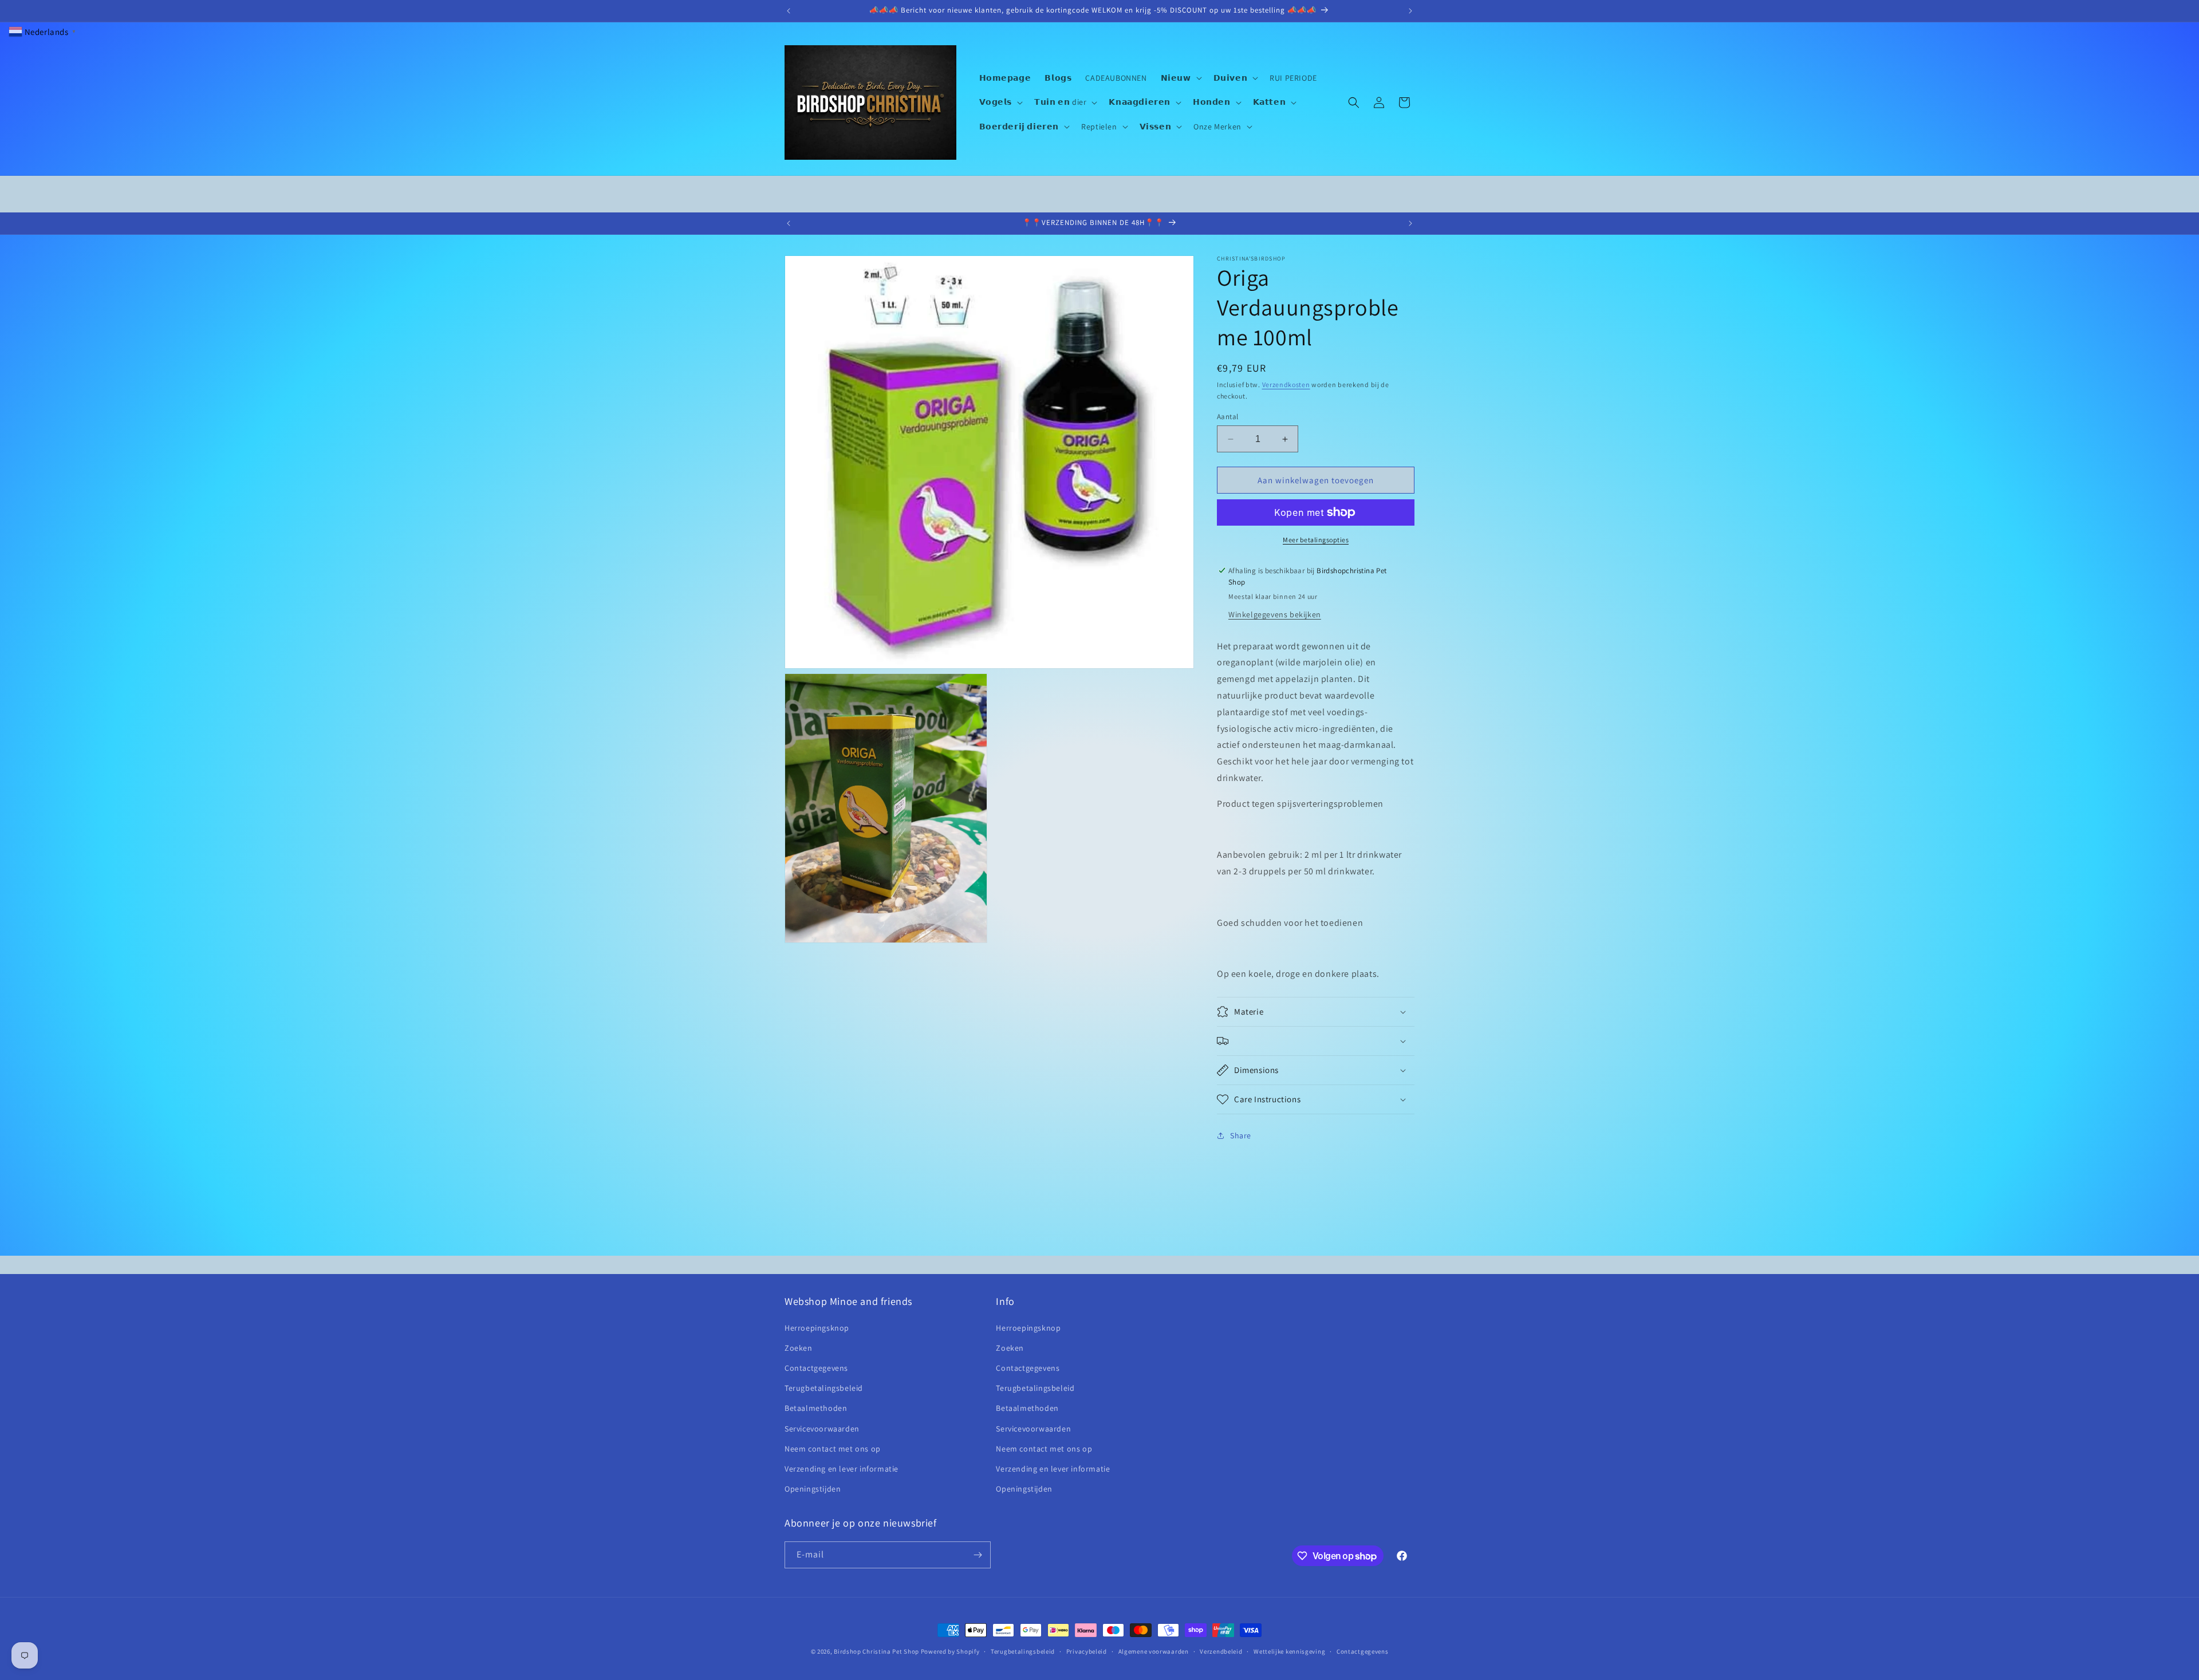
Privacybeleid (1087, 1651)
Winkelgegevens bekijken (1275, 614)
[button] (1180, 78)
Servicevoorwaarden (822, 1429)
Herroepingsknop (817, 1328)
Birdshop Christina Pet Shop (876, 1651)
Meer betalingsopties (1316, 540)
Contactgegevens (816, 1368)
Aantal (1227, 417)
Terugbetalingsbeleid (824, 1388)
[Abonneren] (978, 1555)
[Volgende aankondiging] (1410, 11)
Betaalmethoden (816, 1408)
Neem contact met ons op (833, 1449)
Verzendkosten (1286, 384)
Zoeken (799, 1348)
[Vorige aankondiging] (789, 11)
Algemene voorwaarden (1154, 1651)
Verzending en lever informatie (842, 1469)
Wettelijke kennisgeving (1289, 1651)
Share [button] (1241, 1135)
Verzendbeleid (1221, 1651)
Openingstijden (813, 1489)
